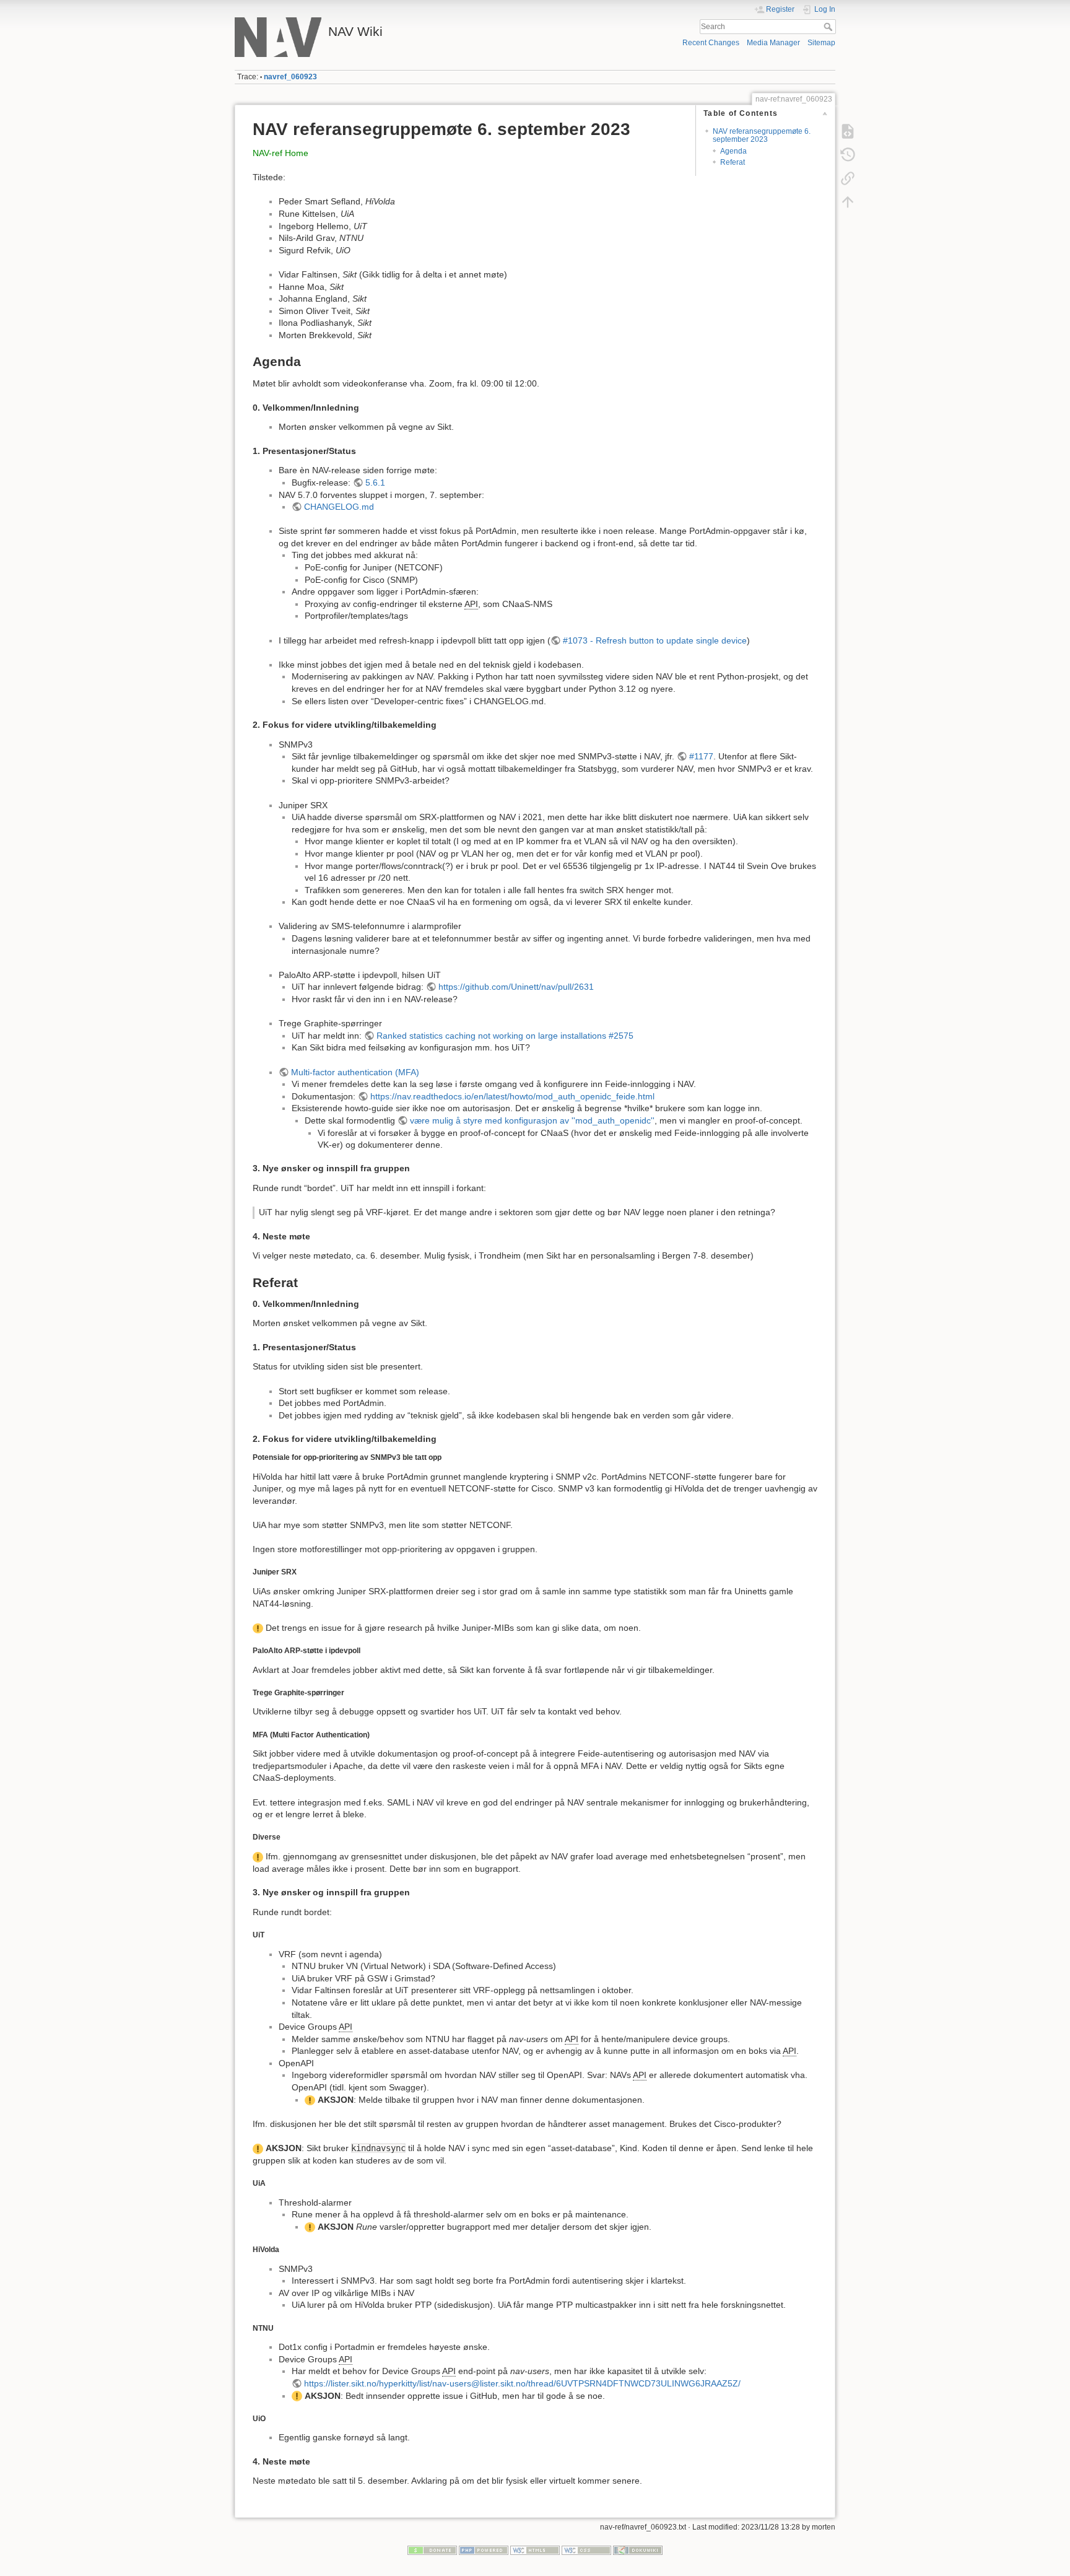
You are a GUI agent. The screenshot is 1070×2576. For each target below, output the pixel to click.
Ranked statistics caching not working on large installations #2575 (505, 1036)
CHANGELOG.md (339, 507)
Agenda (733, 151)
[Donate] (432, 2549)
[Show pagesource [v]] (848, 131)
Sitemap (821, 43)
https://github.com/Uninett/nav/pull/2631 (516, 987)
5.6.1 (375, 482)
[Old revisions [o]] (848, 155)
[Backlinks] (848, 178)
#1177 (701, 756)
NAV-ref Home (281, 153)
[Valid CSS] (586, 2549)
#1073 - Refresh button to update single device (655, 640)
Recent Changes (711, 43)
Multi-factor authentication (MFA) (355, 1072)
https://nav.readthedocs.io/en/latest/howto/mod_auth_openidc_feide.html (512, 1096)
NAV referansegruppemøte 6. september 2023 (762, 135)
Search (829, 27)
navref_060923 (290, 77)
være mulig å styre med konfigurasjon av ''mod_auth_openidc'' (532, 1120)
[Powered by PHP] (484, 2549)
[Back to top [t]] (848, 202)
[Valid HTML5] (535, 2549)
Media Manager (773, 43)
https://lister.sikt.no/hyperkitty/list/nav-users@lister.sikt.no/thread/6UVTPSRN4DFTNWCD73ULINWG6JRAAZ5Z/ (522, 2383)
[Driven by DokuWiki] (638, 2549)
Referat (733, 162)
